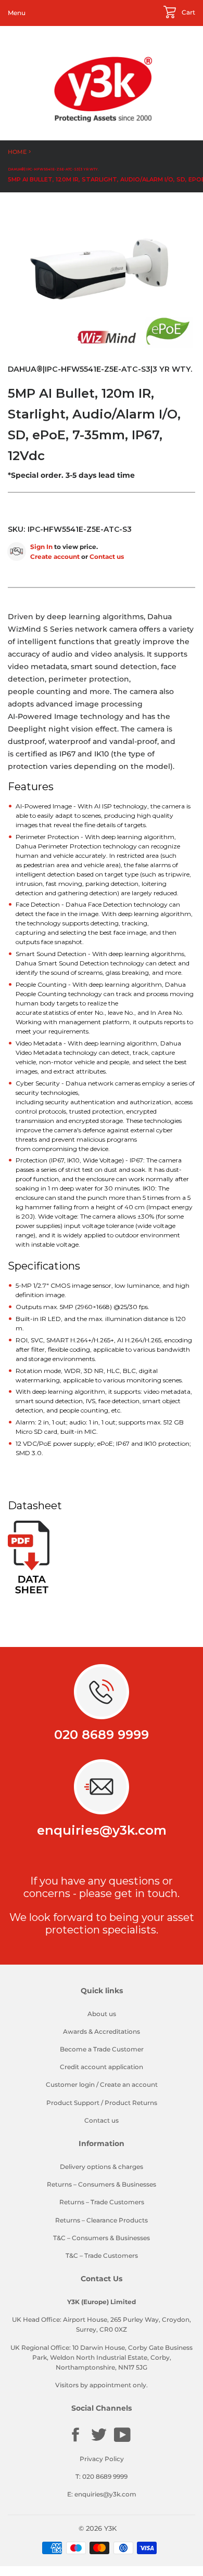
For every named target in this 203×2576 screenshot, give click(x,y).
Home (17, 152)
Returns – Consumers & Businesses (102, 2184)
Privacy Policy (102, 2459)
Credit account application (102, 2067)
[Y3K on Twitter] (99, 2441)
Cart (188, 12)
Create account (55, 557)
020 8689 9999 (102, 1735)
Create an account (129, 2084)
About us (102, 2014)
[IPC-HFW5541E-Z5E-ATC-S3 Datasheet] (29, 1591)
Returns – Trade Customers (102, 2202)
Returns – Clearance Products (102, 2220)
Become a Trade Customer (102, 2049)
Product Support (73, 2103)
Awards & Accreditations (102, 2031)
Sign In (41, 547)
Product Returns (131, 2103)
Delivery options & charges (102, 2167)
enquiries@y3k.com (102, 1830)
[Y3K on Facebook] (75, 2441)
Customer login (70, 2084)
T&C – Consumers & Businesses (102, 2238)
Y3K (110, 2528)
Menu (17, 13)
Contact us (107, 557)
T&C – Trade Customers (102, 2255)
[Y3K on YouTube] (122, 2441)
